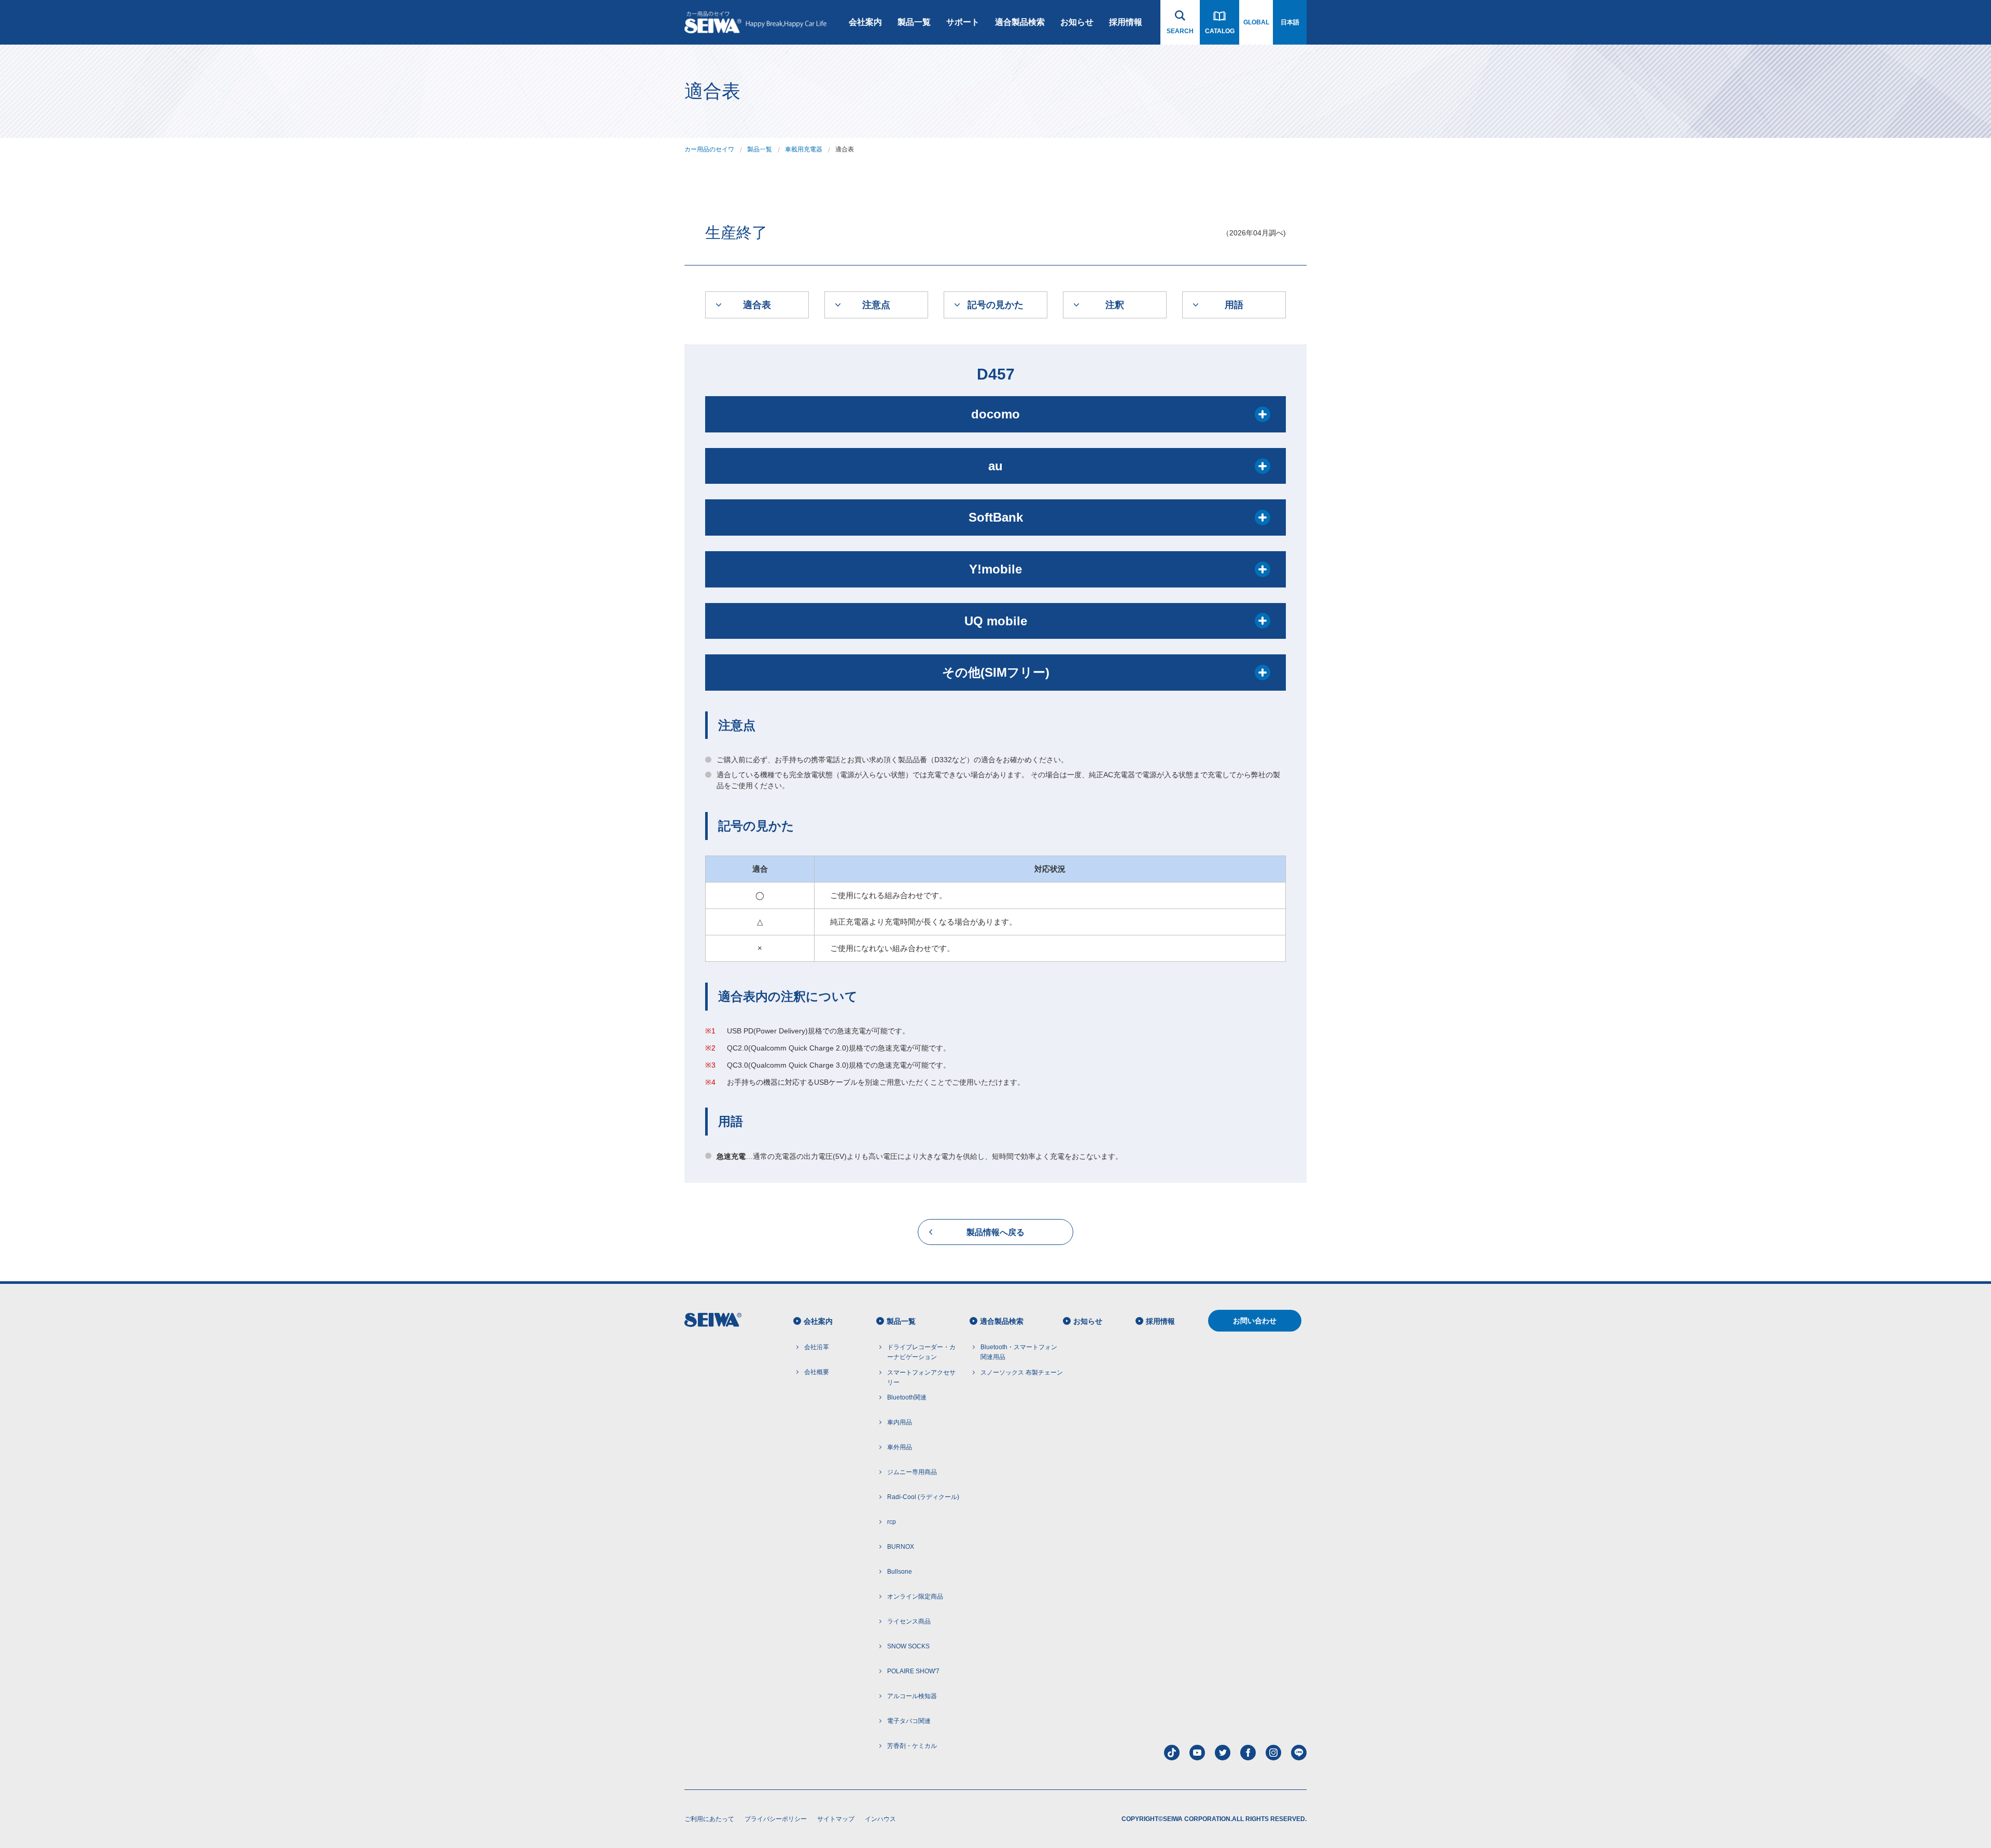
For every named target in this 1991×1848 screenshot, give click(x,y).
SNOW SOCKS (908, 1646)
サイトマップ (836, 1819)
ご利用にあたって (709, 1819)
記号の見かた (995, 305)
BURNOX (901, 1547)
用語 (1234, 305)
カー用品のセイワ (709, 149)
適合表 (757, 305)
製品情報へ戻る (995, 1232)
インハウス (880, 1819)
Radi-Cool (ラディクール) (923, 1497)
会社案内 (865, 22)
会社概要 (817, 1372)
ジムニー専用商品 (912, 1472)
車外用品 (900, 1447)
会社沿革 (817, 1347)
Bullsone (900, 1572)
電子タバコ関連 (909, 1721)
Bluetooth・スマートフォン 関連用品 (1019, 1352)
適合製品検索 (1020, 22)
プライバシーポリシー (776, 1819)
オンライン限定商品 (915, 1597)
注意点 (876, 305)
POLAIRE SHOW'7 (913, 1671)
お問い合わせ (1255, 1321)
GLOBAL (1256, 22)
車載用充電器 (804, 149)
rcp (892, 1522)
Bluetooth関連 (907, 1397)
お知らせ (1077, 22)
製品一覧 (914, 22)
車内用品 (900, 1422)
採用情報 (1126, 22)
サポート (963, 22)
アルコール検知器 (912, 1696)
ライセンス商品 (909, 1621)
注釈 (1115, 305)
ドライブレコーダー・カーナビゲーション (921, 1352)
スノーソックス (1022, 1373)
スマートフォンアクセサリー (921, 1377)
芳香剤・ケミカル (912, 1746)
